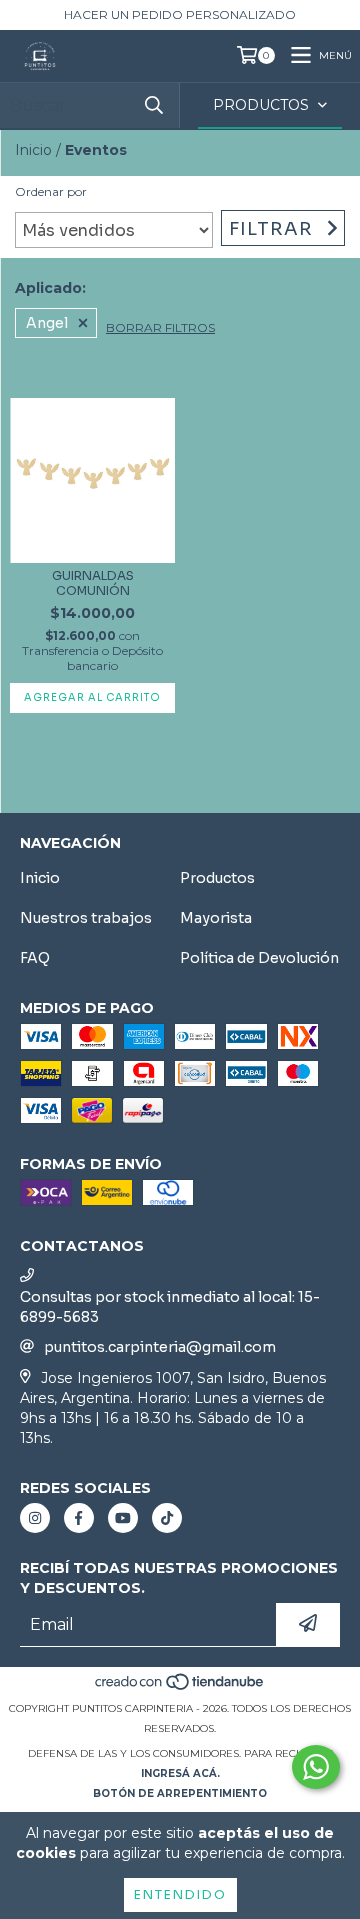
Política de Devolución (259, 958)
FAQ (35, 958)
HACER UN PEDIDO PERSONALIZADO (180, 14)
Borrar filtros (160, 327)
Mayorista (216, 918)
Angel (47, 323)
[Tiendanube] (180, 1688)
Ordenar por (51, 191)
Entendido (180, 1894)
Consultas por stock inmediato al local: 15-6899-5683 (170, 1307)
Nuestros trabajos (86, 918)
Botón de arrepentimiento (180, 1793)
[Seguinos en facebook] (79, 1518)
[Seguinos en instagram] (35, 1518)
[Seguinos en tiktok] (167, 1518)
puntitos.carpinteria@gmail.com (160, 1347)
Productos (217, 878)
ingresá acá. (180, 1773)
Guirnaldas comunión (93, 583)
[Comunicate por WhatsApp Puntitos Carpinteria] (316, 1767)
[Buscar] (154, 105)
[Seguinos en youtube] (123, 1518)
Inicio (33, 150)
